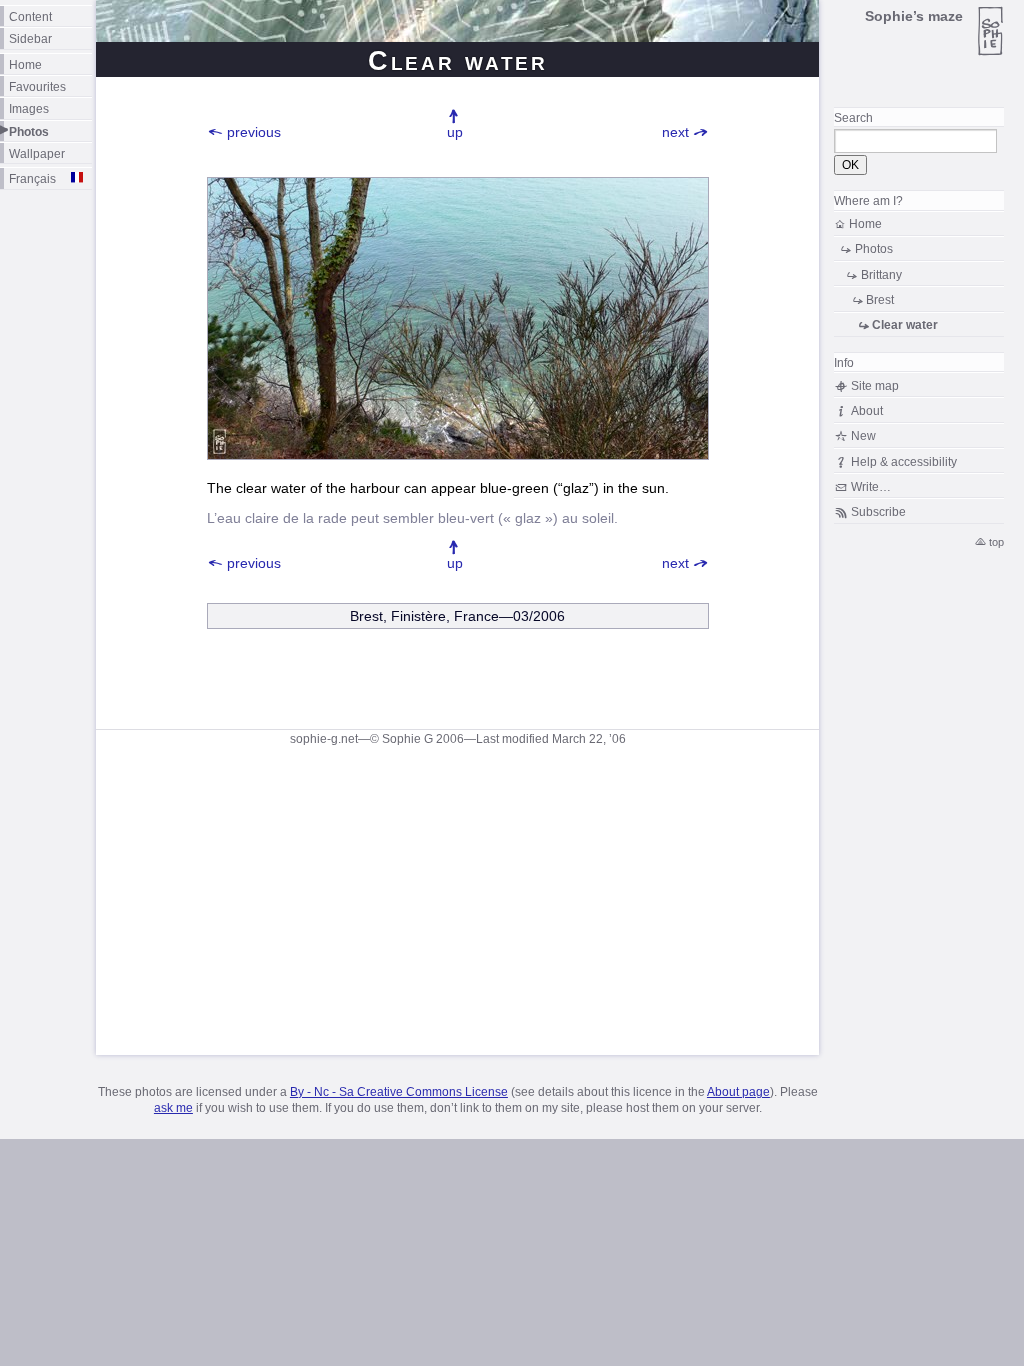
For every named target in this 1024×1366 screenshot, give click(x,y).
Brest (880, 299)
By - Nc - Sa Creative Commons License (399, 1092)
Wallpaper (37, 153)
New (863, 435)
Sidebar (30, 38)
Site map (875, 385)
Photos (29, 131)
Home (25, 64)
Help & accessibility (904, 461)
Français (32, 178)
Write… (871, 486)
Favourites (37, 86)
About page (738, 1092)
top (996, 542)
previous (254, 132)
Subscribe (878, 511)
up (455, 132)
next (675, 132)
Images (29, 108)
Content (30, 16)
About (867, 410)
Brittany (881, 274)
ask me (173, 1108)
